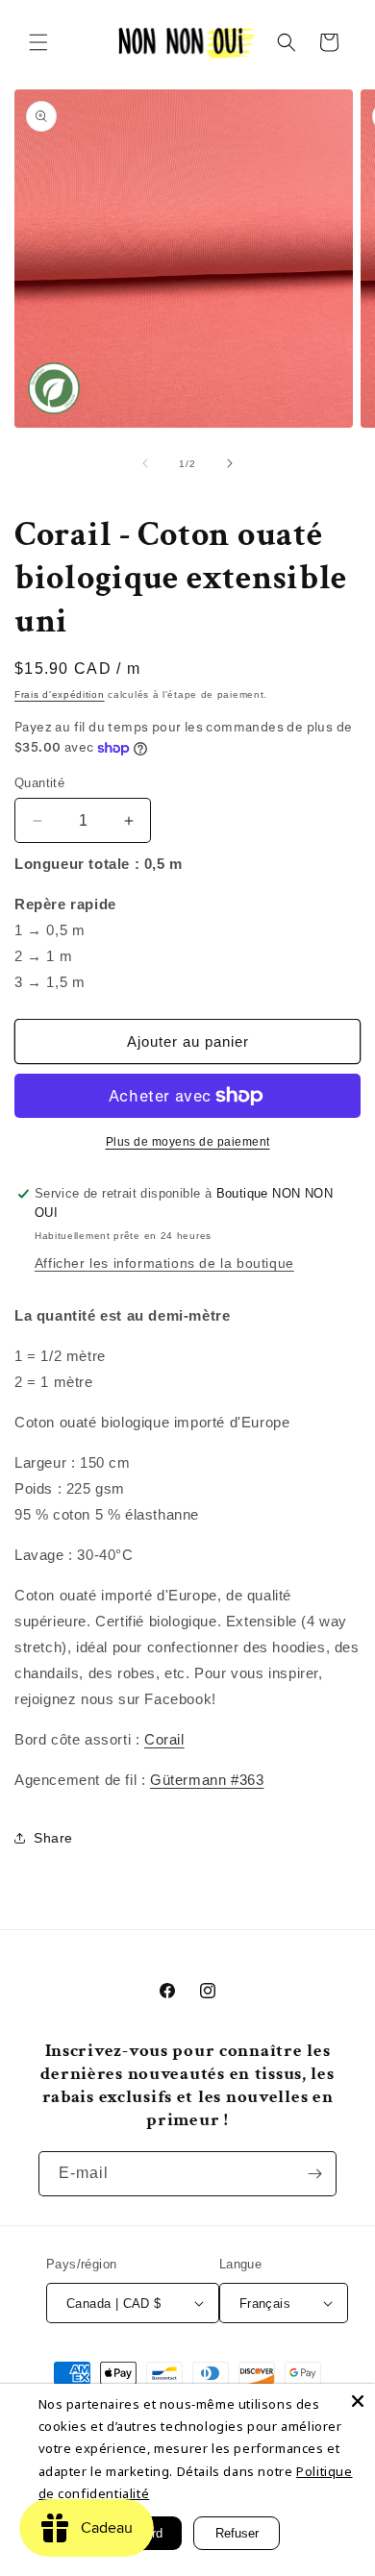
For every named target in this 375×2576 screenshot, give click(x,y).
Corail (164, 1739)
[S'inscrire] (314, 2174)
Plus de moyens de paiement (188, 1142)
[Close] (358, 2401)
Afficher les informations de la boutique (164, 1263)
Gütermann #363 (207, 1780)
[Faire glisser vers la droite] (230, 463)
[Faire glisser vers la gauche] (145, 463)
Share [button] (53, 1838)
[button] (38, 42)
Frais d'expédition (60, 694)
